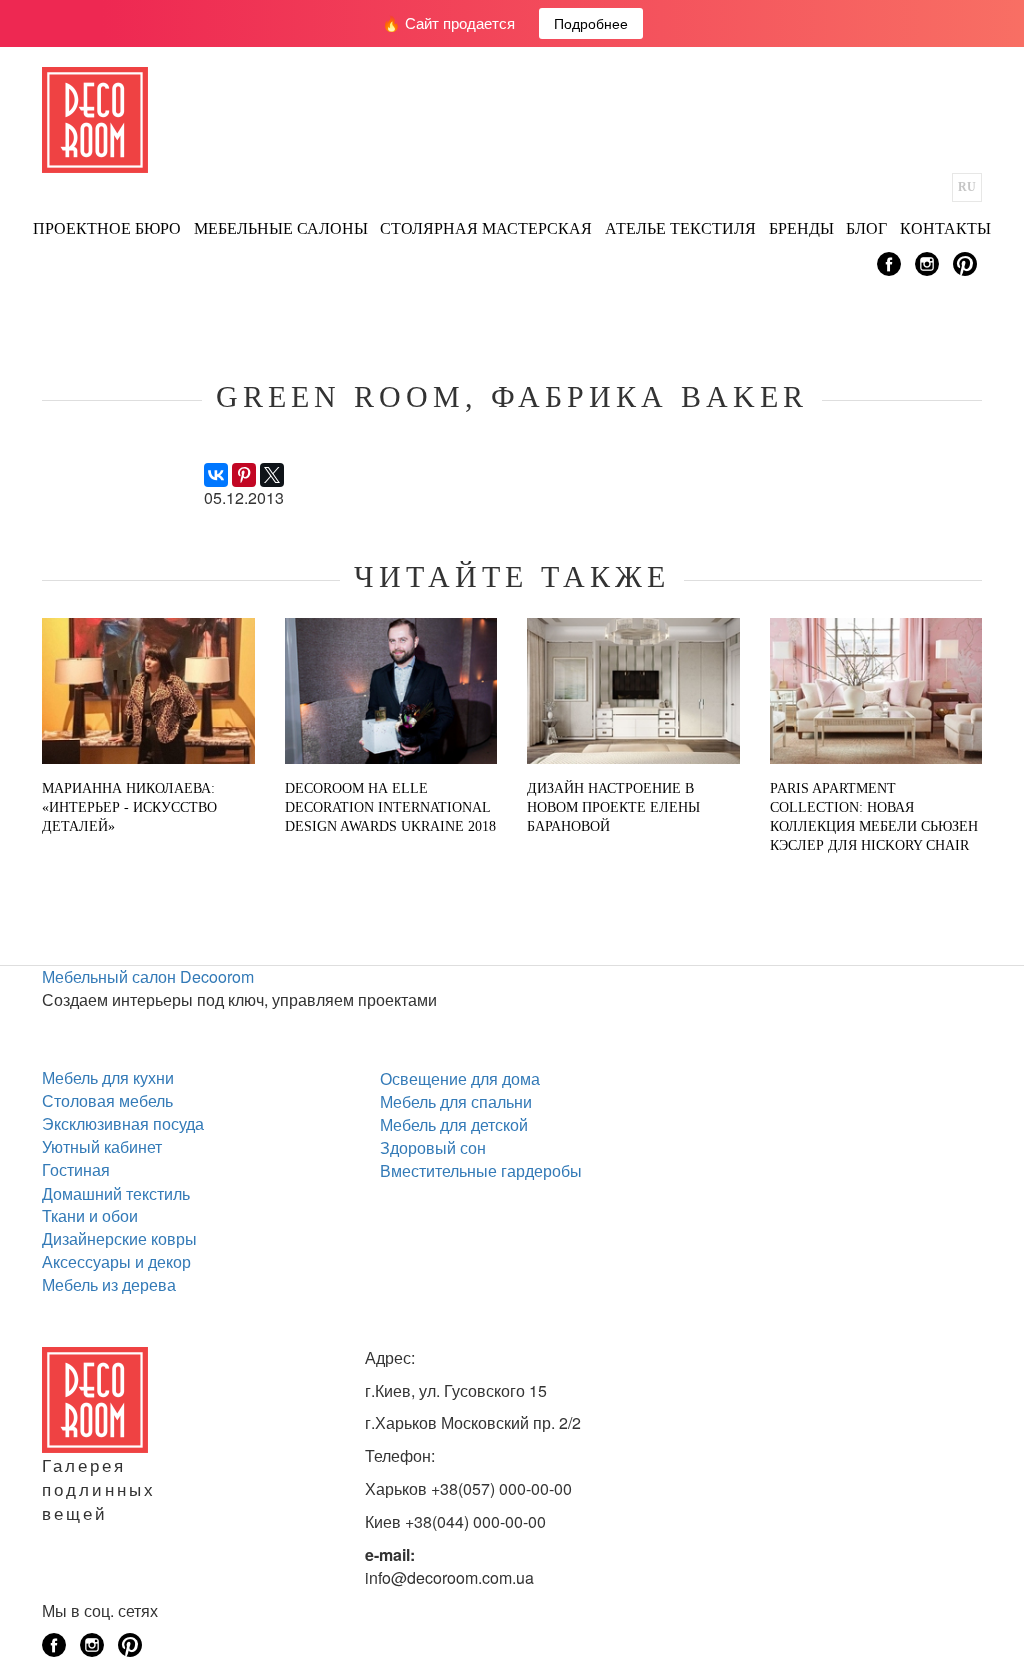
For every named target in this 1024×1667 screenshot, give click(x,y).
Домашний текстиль (116, 1193)
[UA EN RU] (967, 187)
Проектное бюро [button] (107, 228)
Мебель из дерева (109, 1284)
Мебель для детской (454, 1124)
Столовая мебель (107, 1100)
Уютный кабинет (102, 1146)
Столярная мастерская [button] (486, 228)
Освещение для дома (460, 1078)
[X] (272, 475)
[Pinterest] (244, 475)
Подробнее (591, 23)
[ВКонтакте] (216, 475)
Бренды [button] (801, 228)
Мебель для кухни (108, 1077)
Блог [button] (866, 228)
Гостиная (76, 1169)
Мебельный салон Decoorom (148, 976)
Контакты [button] (945, 228)
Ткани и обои (90, 1215)
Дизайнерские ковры (119, 1238)
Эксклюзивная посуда (123, 1123)
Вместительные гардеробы (481, 1170)
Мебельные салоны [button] (281, 228)
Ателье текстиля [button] (680, 228)
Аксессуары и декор (116, 1261)
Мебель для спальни (456, 1101)
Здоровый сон (433, 1147)
